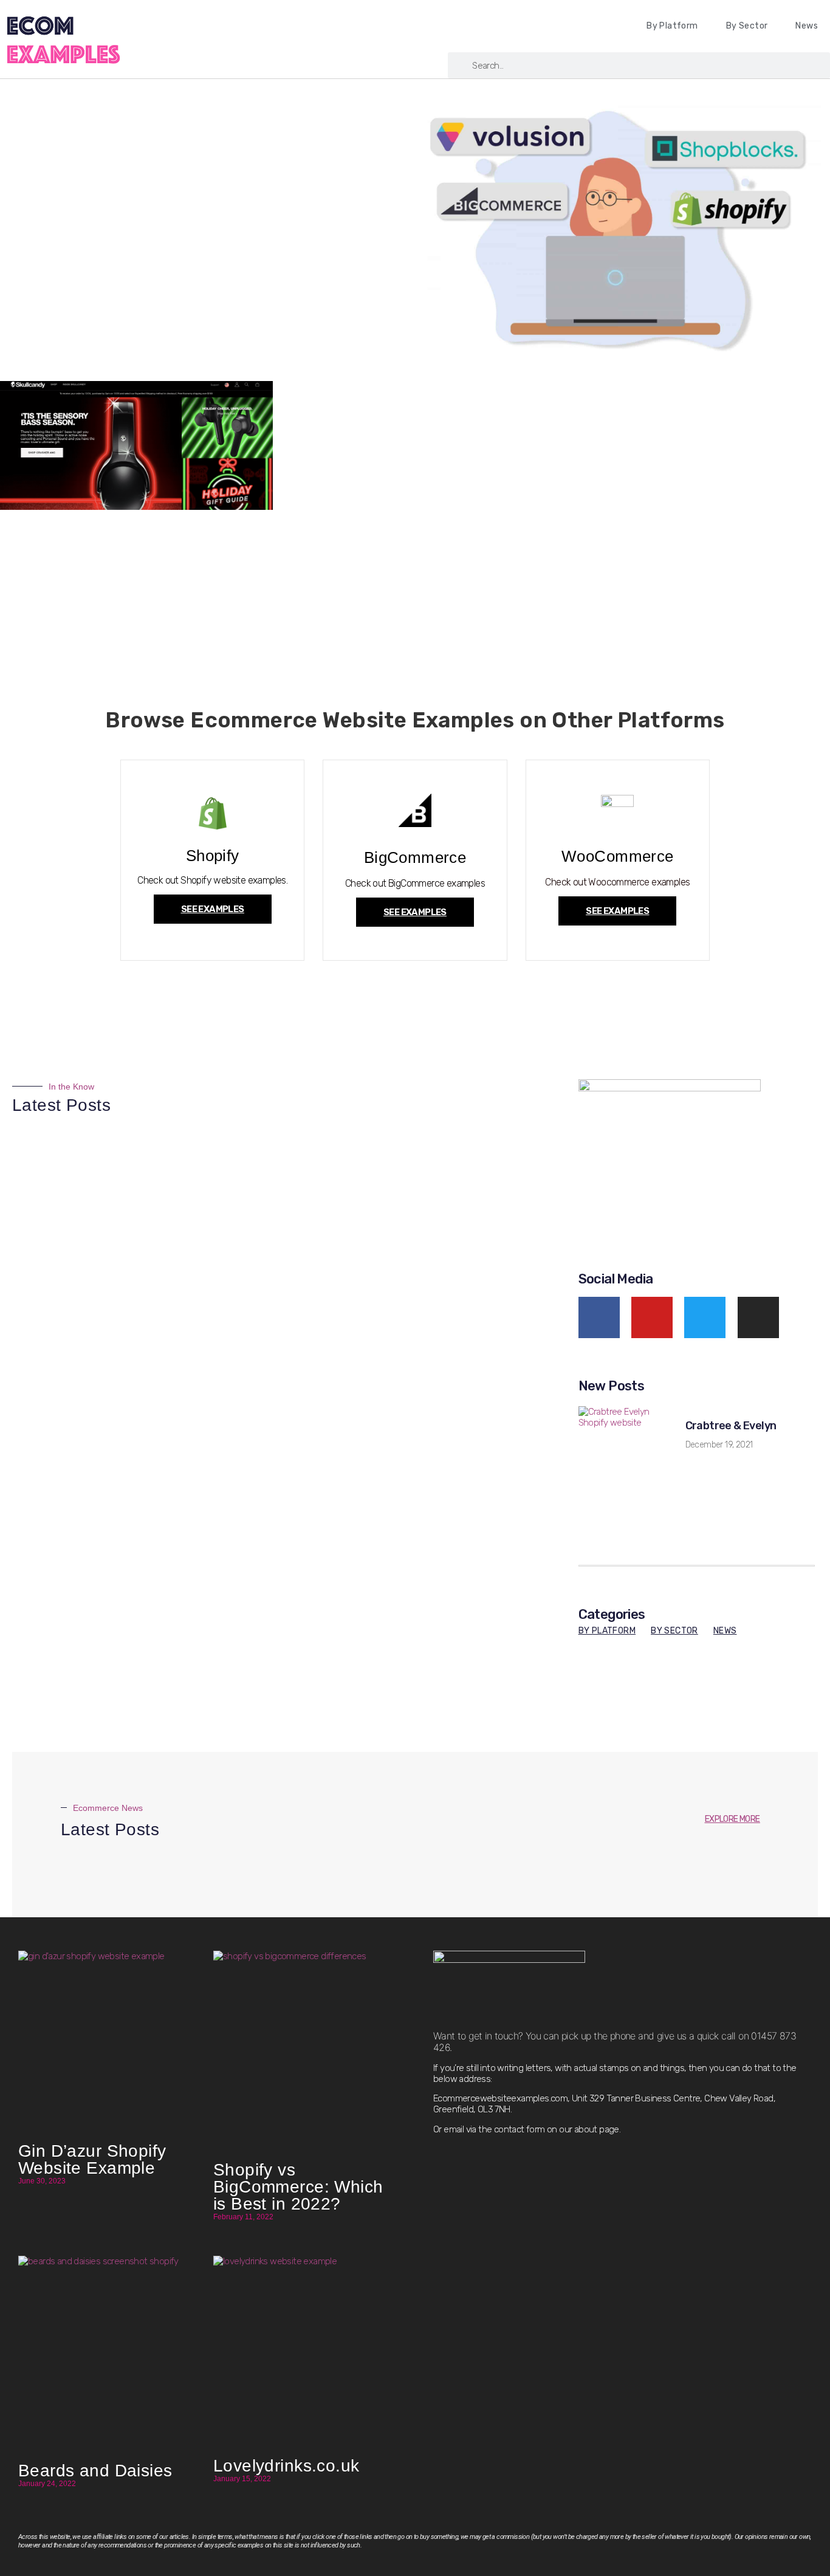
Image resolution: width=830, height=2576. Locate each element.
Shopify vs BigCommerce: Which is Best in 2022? (298, 2187)
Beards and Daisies (95, 2471)
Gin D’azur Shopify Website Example (92, 2159)
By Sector (747, 26)
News (807, 26)
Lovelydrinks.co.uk (286, 2466)
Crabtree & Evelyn (731, 1426)
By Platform (672, 26)
